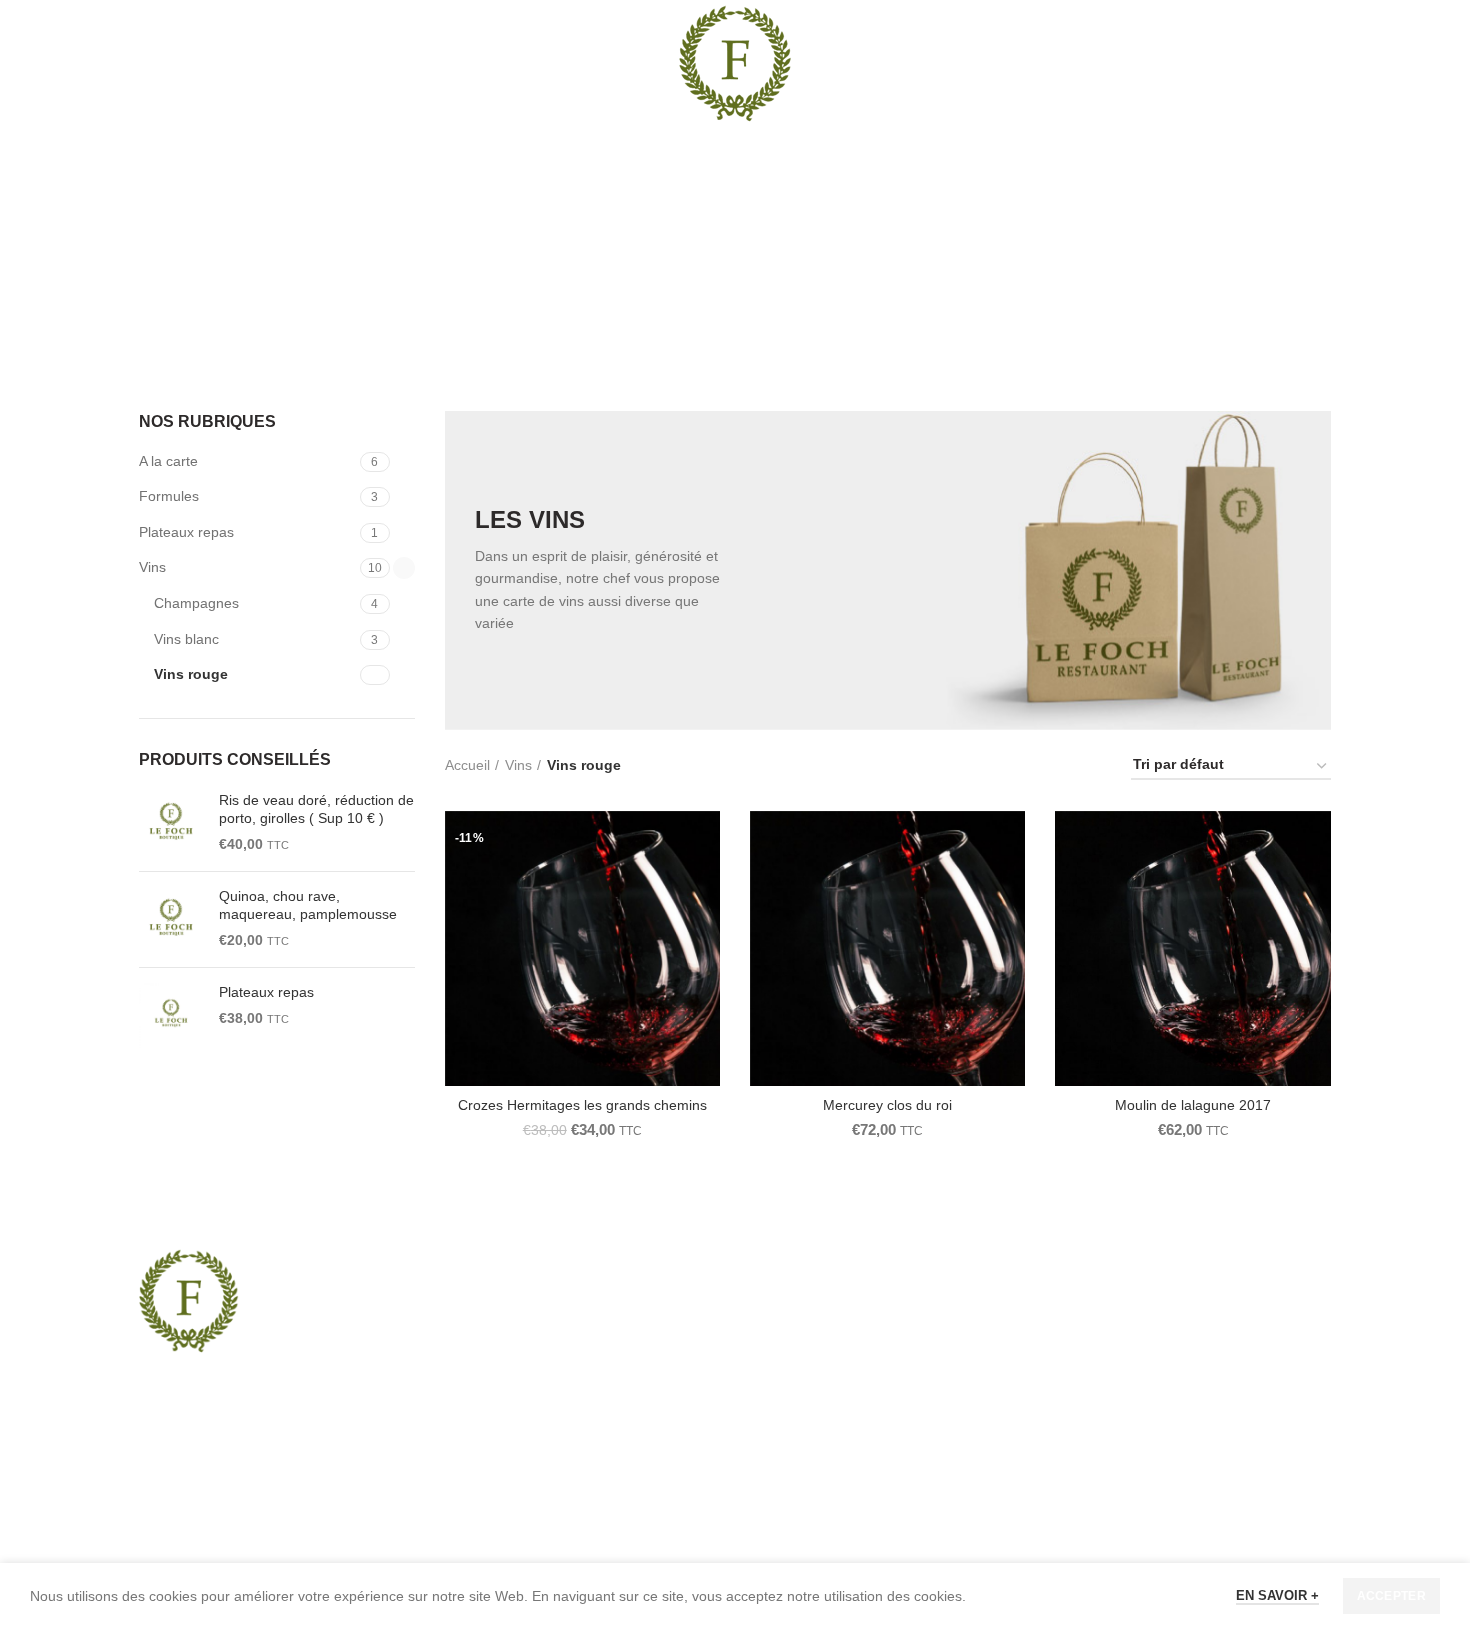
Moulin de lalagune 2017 (1193, 1105)
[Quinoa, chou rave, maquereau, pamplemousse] (171, 919)
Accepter (1391, 1596)
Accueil (467, 765)
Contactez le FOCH (1117, 1439)
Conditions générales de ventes (1156, 1404)
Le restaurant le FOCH (1128, 1301)
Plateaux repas (186, 532)
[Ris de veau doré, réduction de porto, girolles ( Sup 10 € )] (171, 823)
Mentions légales (1109, 1335)
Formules (169, 496)
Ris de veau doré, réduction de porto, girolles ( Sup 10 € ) (316, 809)
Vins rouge (191, 674)
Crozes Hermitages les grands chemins (582, 1105)
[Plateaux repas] (171, 1015)
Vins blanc (186, 639)
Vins (152, 567)
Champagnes (196, 603)
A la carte (168, 461)
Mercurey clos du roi (887, 1105)
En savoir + (1277, 1595)
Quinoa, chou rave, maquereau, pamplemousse (308, 905)
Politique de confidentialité (1138, 1370)
